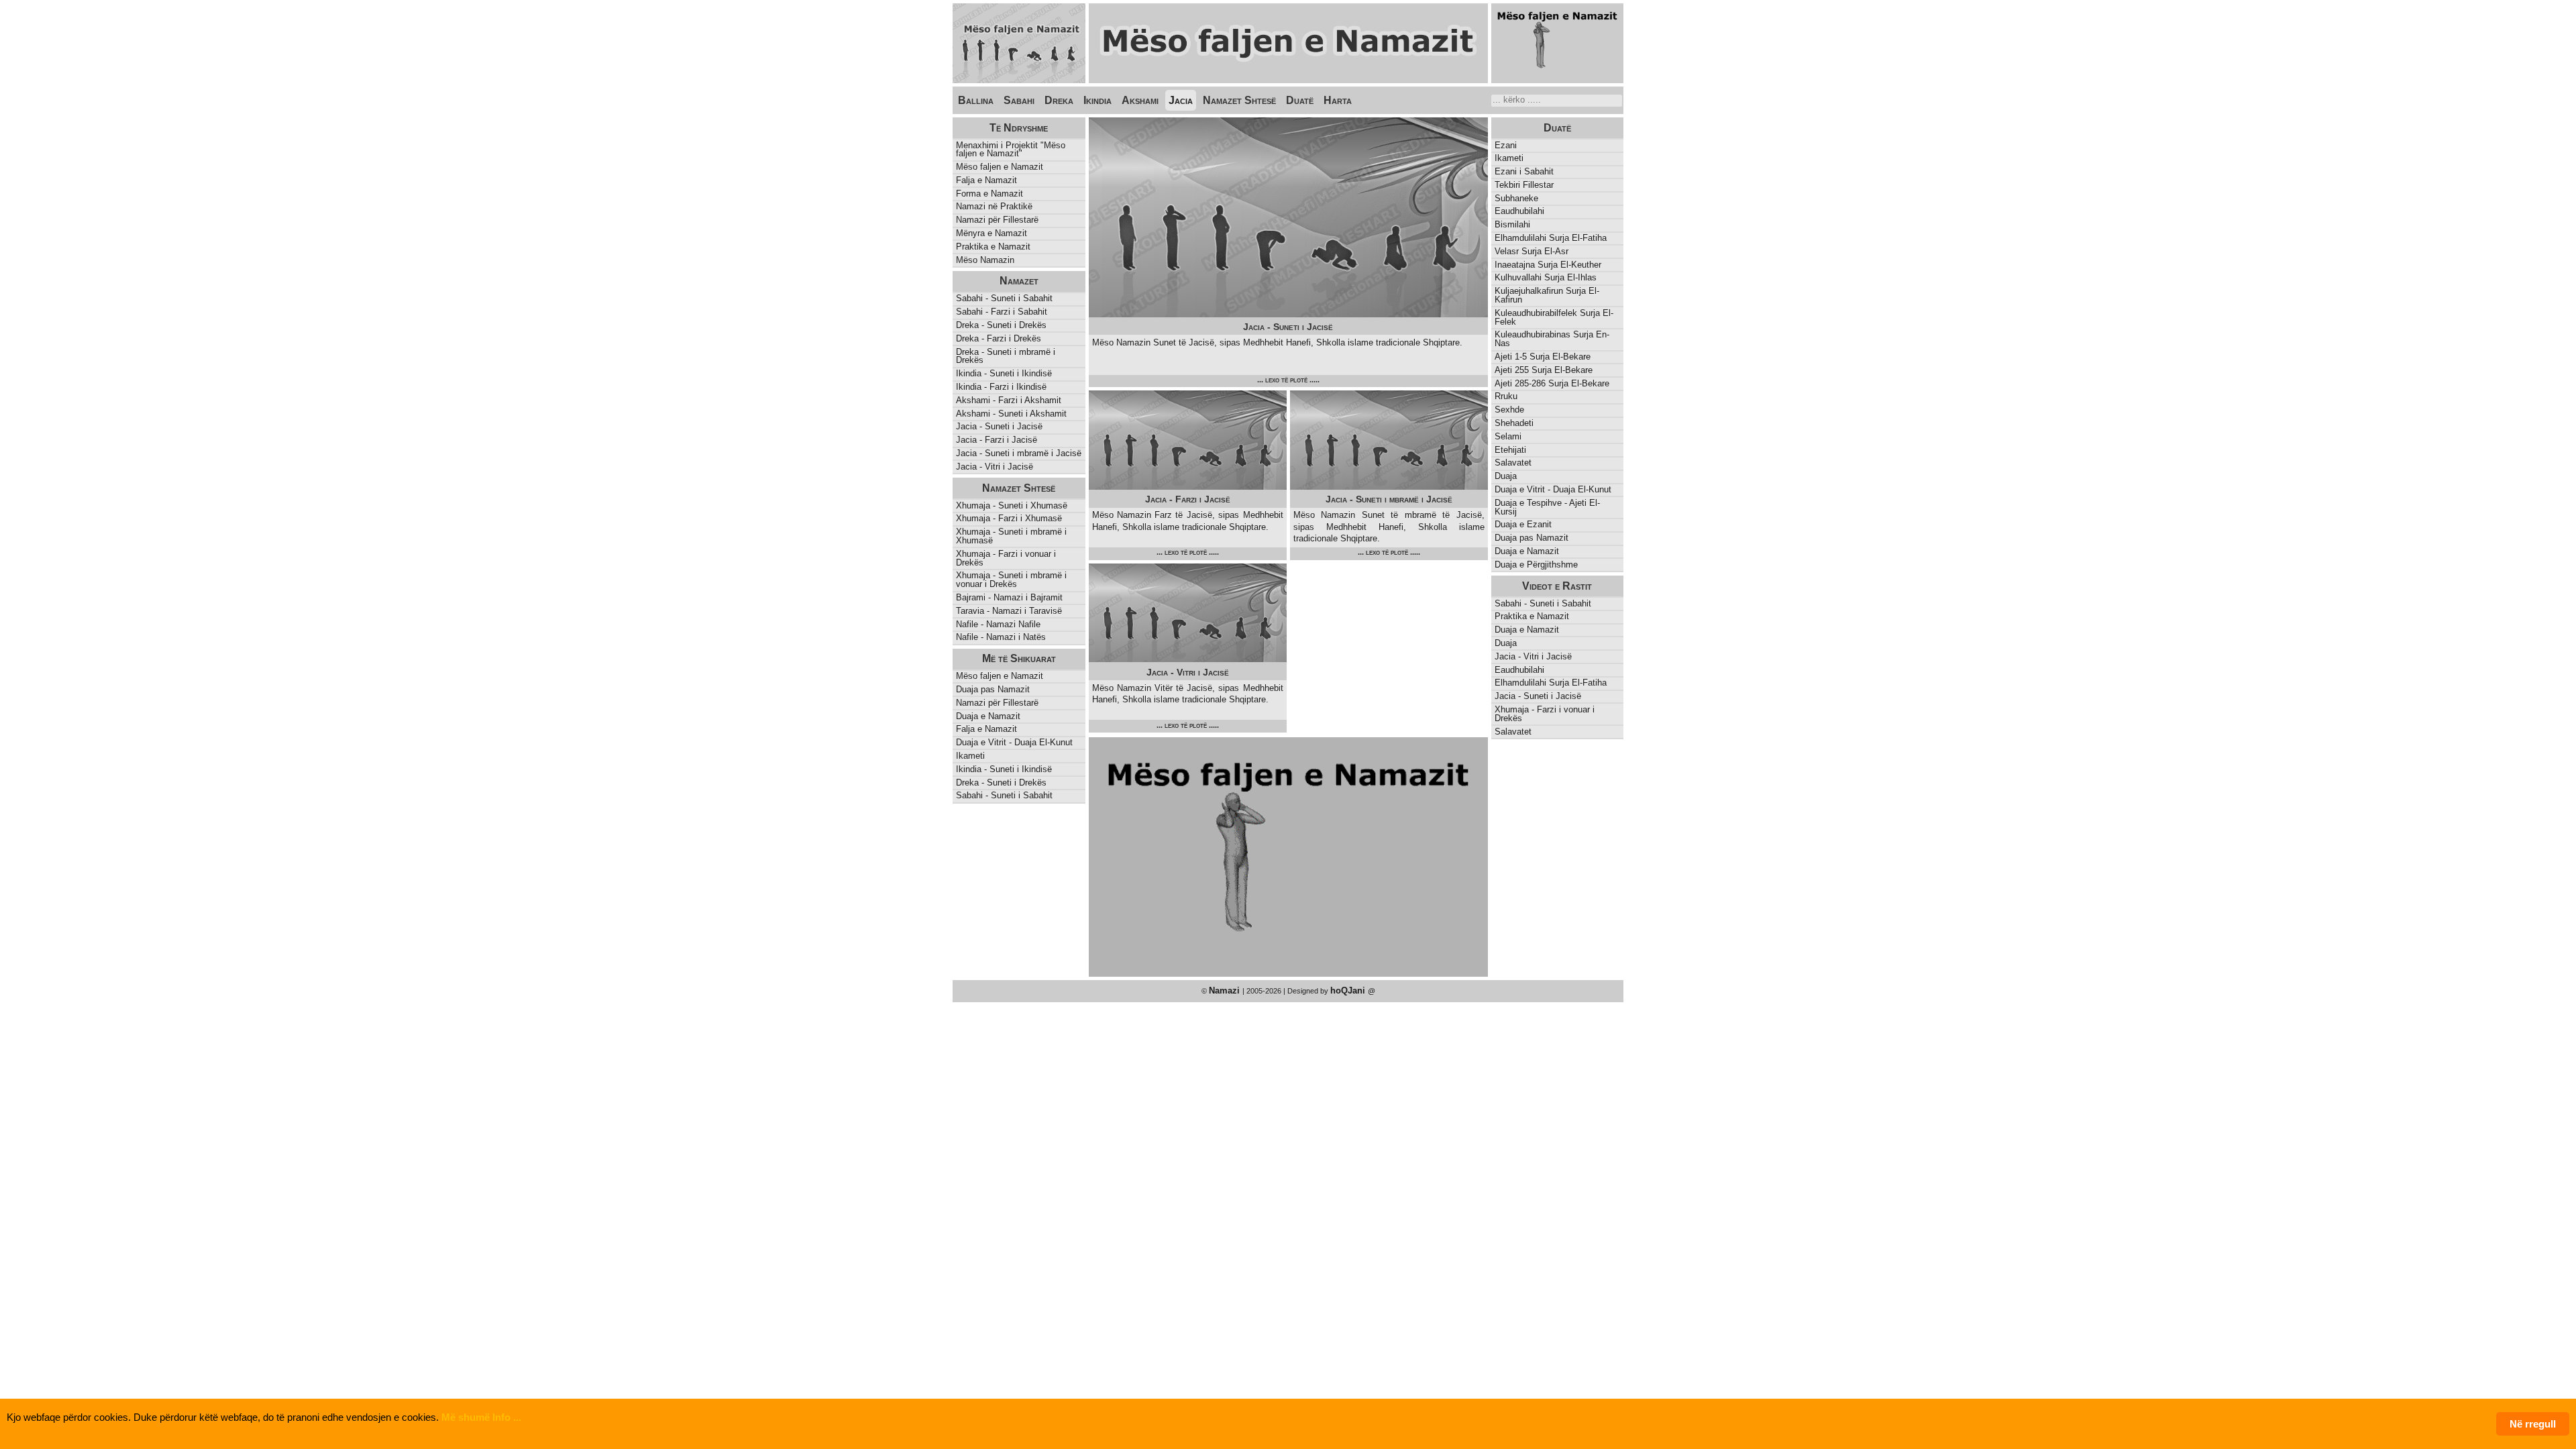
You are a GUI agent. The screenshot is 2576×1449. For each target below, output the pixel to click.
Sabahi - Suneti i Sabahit (1004, 298)
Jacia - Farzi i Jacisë (997, 440)
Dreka (1059, 100)
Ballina (976, 100)
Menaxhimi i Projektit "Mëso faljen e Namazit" (1011, 150)
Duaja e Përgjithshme (1536, 565)
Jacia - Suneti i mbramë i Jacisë (1019, 453)
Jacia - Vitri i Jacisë (995, 467)
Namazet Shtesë (1239, 100)
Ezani (1506, 145)
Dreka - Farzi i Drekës (999, 338)
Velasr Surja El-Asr (1532, 251)
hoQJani (1349, 990)
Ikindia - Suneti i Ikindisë (1004, 373)
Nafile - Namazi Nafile (998, 624)
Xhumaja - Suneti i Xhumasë (1012, 505)
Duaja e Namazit (1527, 551)
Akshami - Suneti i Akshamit (1011, 414)
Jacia (1181, 100)
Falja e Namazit (986, 180)
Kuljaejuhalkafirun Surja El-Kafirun (1547, 295)
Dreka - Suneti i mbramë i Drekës (1006, 356)
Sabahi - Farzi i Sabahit (1002, 312)
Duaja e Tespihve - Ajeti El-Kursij (1547, 507)
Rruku (1506, 396)
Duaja (1506, 476)
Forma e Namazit (989, 194)
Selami (1508, 436)
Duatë (1300, 100)
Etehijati (1510, 450)
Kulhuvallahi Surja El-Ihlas (1546, 277)
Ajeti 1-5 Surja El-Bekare (1543, 357)
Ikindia (1097, 100)
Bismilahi (1512, 224)
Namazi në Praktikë (994, 206)
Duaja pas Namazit (1532, 538)
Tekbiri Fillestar (1524, 185)
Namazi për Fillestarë (997, 220)
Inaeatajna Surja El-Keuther (1548, 265)
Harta (1338, 100)
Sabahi (1019, 100)
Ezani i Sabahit (1524, 171)
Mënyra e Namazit (991, 233)
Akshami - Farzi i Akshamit (1009, 400)
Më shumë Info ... (481, 1417)
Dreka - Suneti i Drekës (1001, 325)
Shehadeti (1514, 423)
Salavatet (1513, 463)
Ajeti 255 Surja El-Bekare (1544, 370)
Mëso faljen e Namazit (1000, 167)
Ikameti (1509, 158)
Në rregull (2533, 1424)
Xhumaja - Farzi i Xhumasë (1009, 518)
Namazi (1226, 990)
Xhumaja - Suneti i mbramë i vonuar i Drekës (1011, 580)
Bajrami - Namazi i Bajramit (1009, 597)
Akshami (1140, 100)
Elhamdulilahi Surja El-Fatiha (1551, 238)
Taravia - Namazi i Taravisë (1009, 611)
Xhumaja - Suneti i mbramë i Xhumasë (1011, 536)
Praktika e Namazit (993, 247)
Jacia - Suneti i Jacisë (999, 426)
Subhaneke (1516, 198)
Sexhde (1509, 410)
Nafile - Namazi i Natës (1001, 637)
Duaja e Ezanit (1523, 524)
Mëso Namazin (985, 260)
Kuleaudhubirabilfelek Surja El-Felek (1554, 317)
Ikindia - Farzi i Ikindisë (1001, 387)
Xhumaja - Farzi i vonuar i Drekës (1006, 558)
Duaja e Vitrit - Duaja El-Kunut (1553, 489)
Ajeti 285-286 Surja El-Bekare (1552, 383)
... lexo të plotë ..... (1288, 380)
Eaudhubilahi (1519, 211)
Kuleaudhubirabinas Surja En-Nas (1552, 339)
